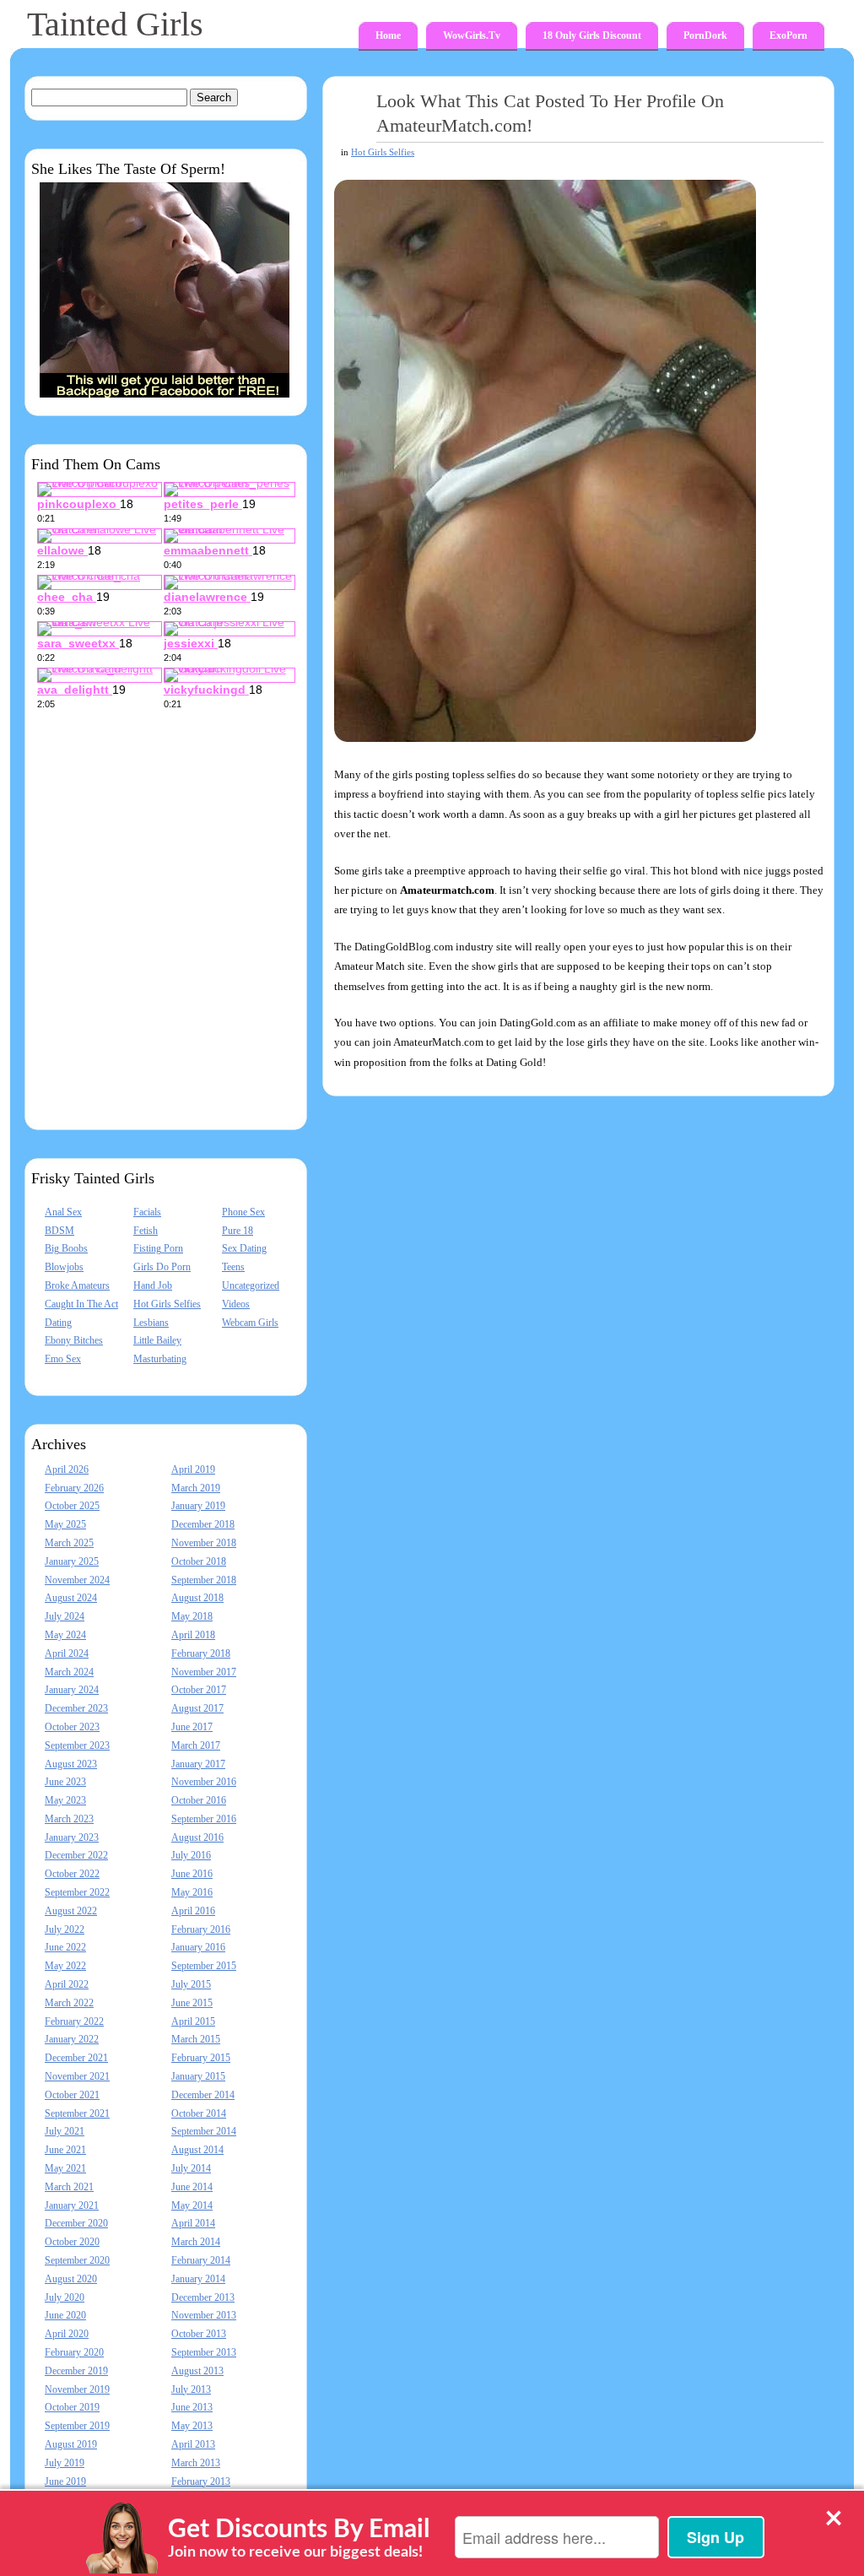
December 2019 (76, 2371)
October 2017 (199, 1690)
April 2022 (67, 1984)
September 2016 (204, 1819)
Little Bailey (157, 1340)
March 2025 (69, 1543)
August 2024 (71, 1598)
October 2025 (72, 1506)
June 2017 (192, 1727)
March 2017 (196, 1745)
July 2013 (191, 2389)
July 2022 (65, 1929)
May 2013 (192, 2426)
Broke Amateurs (77, 1285)
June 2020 (65, 2315)
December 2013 (203, 2297)
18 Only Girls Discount (592, 35)
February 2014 (201, 2260)
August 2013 (197, 2371)
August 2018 (197, 1598)
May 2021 (65, 2168)
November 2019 (77, 2389)
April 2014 (193, 2223)
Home (388, 35)
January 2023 (72, 1837)
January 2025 (72, 1561)
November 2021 (77, 2076)
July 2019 (65, 2463)
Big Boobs (66, 1248)
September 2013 (204, 2352)
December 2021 (76, 2058)
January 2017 (198, 1764)
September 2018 (204, 1580)
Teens (233, 1267)
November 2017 (204, 1672)
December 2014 (203, 2095)
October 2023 (72, 1727)
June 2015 (192, 2003)
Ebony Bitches (74, 1340)
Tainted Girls (115, 24)
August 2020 (71, 2279)
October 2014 (199, 2113)
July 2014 (191, 2168)
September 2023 (77, 1745)
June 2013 (192, 2407)
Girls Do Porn (162, 1267)
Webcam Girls (250, 1323)
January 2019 (198, 1506)
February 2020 (74, 2352)
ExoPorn (788, 35)
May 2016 (192, 1892)
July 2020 (65, 2297)
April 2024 (67, 1653)
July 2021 (65, 2131)
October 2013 (199, 2334)
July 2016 (191, 1855)
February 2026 (74, 1488)
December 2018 (203, 1524)
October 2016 (199, 1800)
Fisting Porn (158, 1248)
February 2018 (201, 1653)
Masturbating (160, 1359)
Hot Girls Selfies (167, 1304)
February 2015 (201, 2058)
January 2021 (72, 2205)
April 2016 (193, 1911)
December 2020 (76, 2223)
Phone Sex (243, 1212)
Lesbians (151, 1323)
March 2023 (69, 1819)
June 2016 (192, 1874)
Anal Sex (63, 1212)
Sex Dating (244, 1248)
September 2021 (77, 2113)
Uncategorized (251, 1285)
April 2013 (193, 2444)
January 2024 (72, 1690)
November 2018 (204, 1543)
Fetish (146, 1231)
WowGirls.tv (472, 35)
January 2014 (198, 2279)
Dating (58, 1323)
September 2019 (77, 2426)
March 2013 (196, 2463)
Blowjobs (64, 1267)
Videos (236, 1304)
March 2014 (196, 2242)
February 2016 (201, 1929)
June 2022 (65, 1947)
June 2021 (65, 2150)
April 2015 (193, 2021)
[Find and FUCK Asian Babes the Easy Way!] (165, 394)
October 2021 (72, 2095)
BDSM (59, 1231)
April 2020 (67, 2334)
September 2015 (204, 1966)
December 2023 (76, 1708)
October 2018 (199, 1561)
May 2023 (65, 1800)
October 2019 (72, 2407)
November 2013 (204, 2315)
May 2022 (65, 1966)
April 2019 (193, 1469)
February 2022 (74, 2021)
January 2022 (72, 2039)
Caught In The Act (81, 1304)
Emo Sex (63, 1359)
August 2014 (197, 2150)
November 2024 (77, 1580)
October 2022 (72, 1874)
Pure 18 (238, 1231)
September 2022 (77, 1892)
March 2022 (69, 2003)
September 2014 (204, 2131)
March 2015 (196, 2039)
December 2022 (76, 1855)
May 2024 (65, 1635)
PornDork (705, 35)
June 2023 (65, 1782)
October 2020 (72, 2242)
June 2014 (192, 2187)
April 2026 (67, 1469)
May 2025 (65, 1524)
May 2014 (192, 2205)
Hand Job (153, 1285)
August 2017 (197, 1708)
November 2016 (204, 1782)
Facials (147, 1212)
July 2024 (65, 1616)
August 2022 (71, 1911)
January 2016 (198, 1947)
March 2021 (69, 2187)
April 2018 (193, 1635)
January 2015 (198, 2076)
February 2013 (201, 2481)
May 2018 (192, 1616)
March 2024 (69, 1672)
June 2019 (65, 2481)
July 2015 (191, 1984)
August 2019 (71, 2444)
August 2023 (71, 1764)
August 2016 (197, 1837)
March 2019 (196, 1488)
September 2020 (77, 2260)
